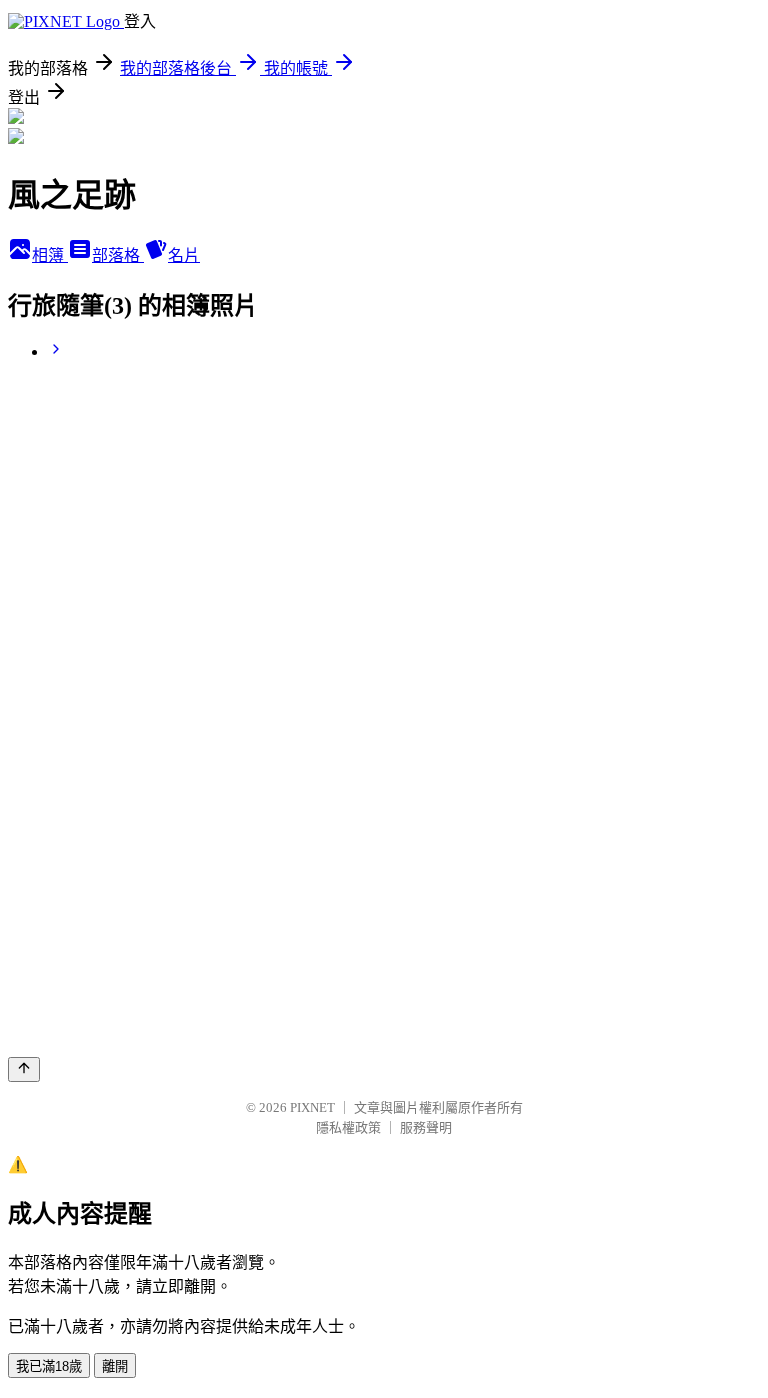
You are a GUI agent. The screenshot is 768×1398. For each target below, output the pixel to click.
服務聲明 (426, 1127)
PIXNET (312, 1107)
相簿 (50, 255)
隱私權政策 (348, 1127)
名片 (184, 255)
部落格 (118, 255)
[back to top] (24, 1069)
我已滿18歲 (49, 1366)
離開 (115, 1366)
